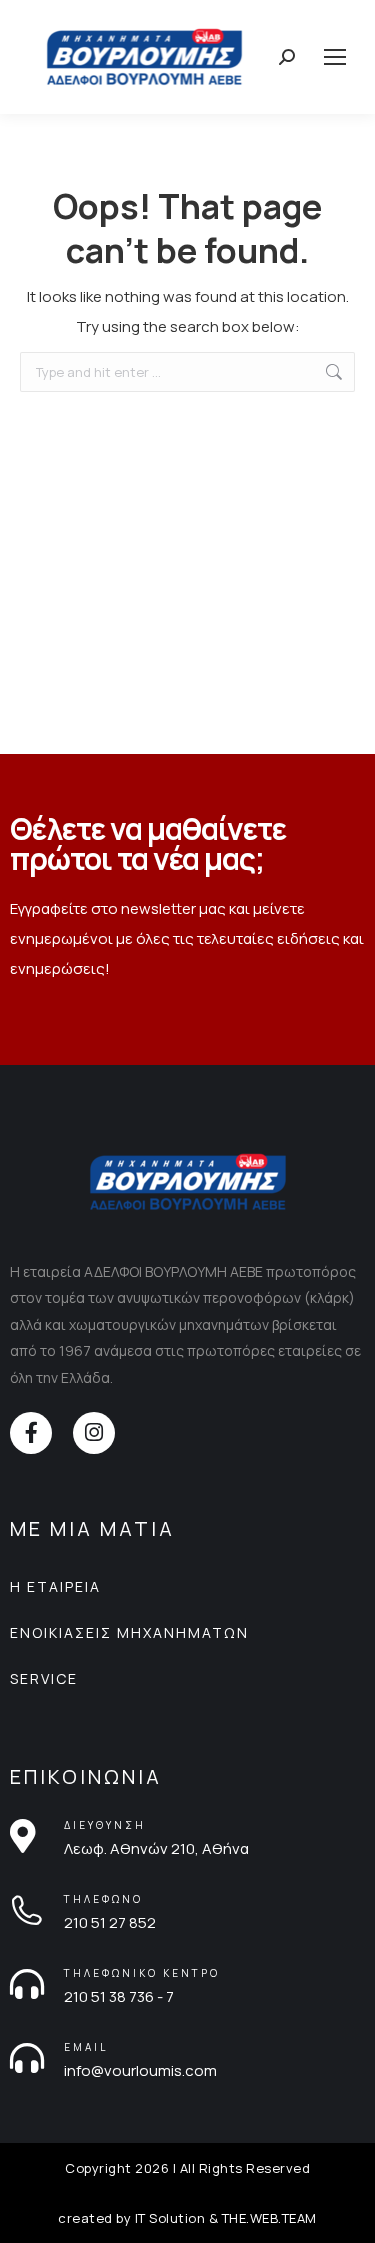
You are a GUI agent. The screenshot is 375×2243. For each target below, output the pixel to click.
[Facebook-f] (31, 1433)
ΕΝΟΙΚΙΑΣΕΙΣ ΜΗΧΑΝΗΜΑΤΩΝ (129, 1632)
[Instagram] (94, 1433)
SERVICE (44, 1678)
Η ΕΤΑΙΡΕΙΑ (55, 1586)
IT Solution (170, 2218)
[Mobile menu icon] (335, 57)
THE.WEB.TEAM (269, 2218)
